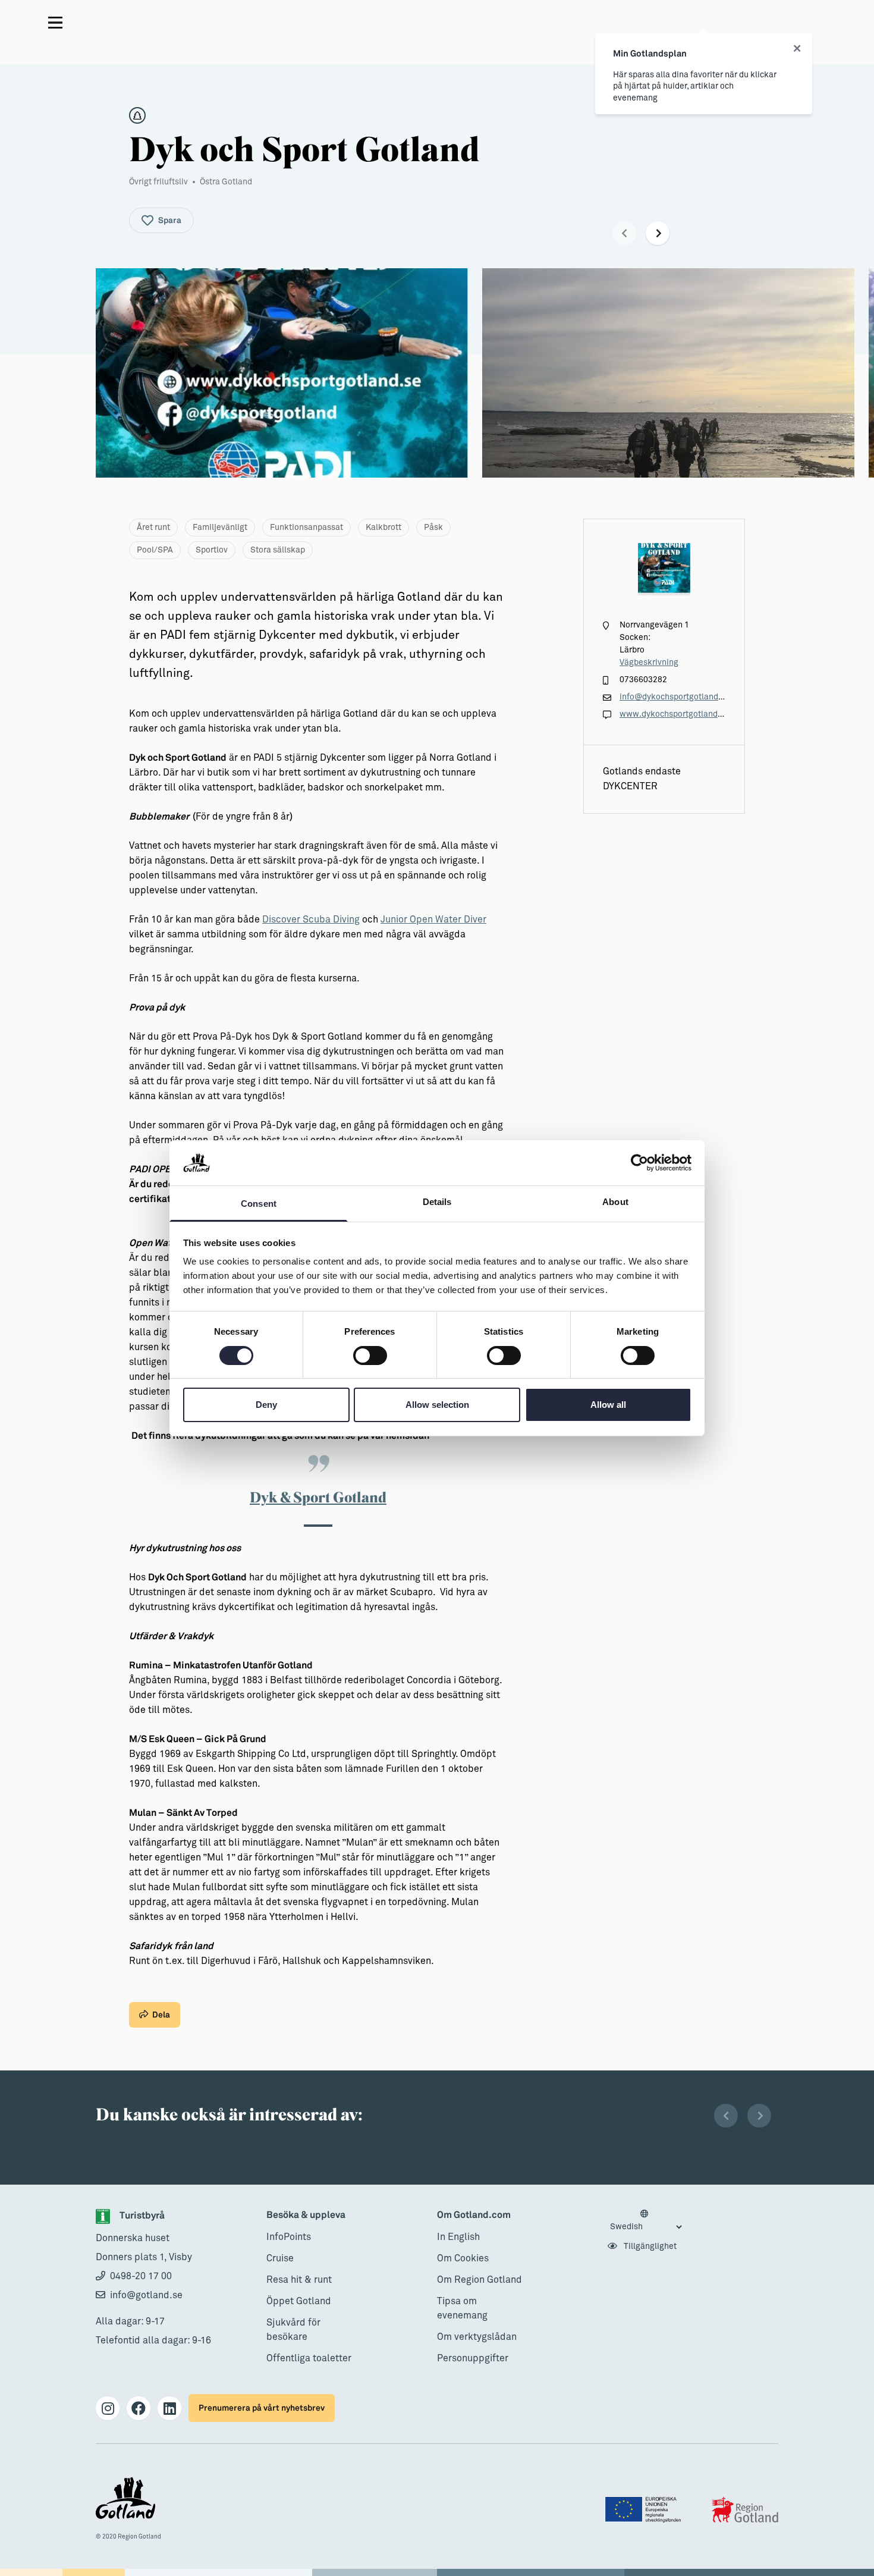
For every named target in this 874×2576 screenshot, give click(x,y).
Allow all (608, 1405)
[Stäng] (797, 49)
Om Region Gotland (480, 2280)
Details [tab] (437, 1202)
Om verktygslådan (477, 2337)
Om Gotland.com (474, 2215)
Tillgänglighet (649, 2246)
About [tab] (615, 1202)
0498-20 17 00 (141, 2276)
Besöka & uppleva (306, 2215)
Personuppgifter (473, 2358)
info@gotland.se (146, 2295)
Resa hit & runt (299, 2280)
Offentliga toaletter (309, 2358)
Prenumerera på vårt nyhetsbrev (262, 2408)
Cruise (280, 2258)
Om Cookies (463, 2258)
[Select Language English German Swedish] (646, 2221)
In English (458, 2237)
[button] (624, 233)
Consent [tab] (259, 1204)
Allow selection (437, 1405)
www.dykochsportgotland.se (674, 714)
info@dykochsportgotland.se (675, 697)
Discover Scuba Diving (311, 920)
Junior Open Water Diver (433, 920)
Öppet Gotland (299, 2301)
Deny (266, 1405)
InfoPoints (289, 2237)
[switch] (370, 1356)
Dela (161, 2015)
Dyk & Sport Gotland (318, 1497)
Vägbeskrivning (649, 663)
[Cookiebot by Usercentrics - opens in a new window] (639, 1163)
